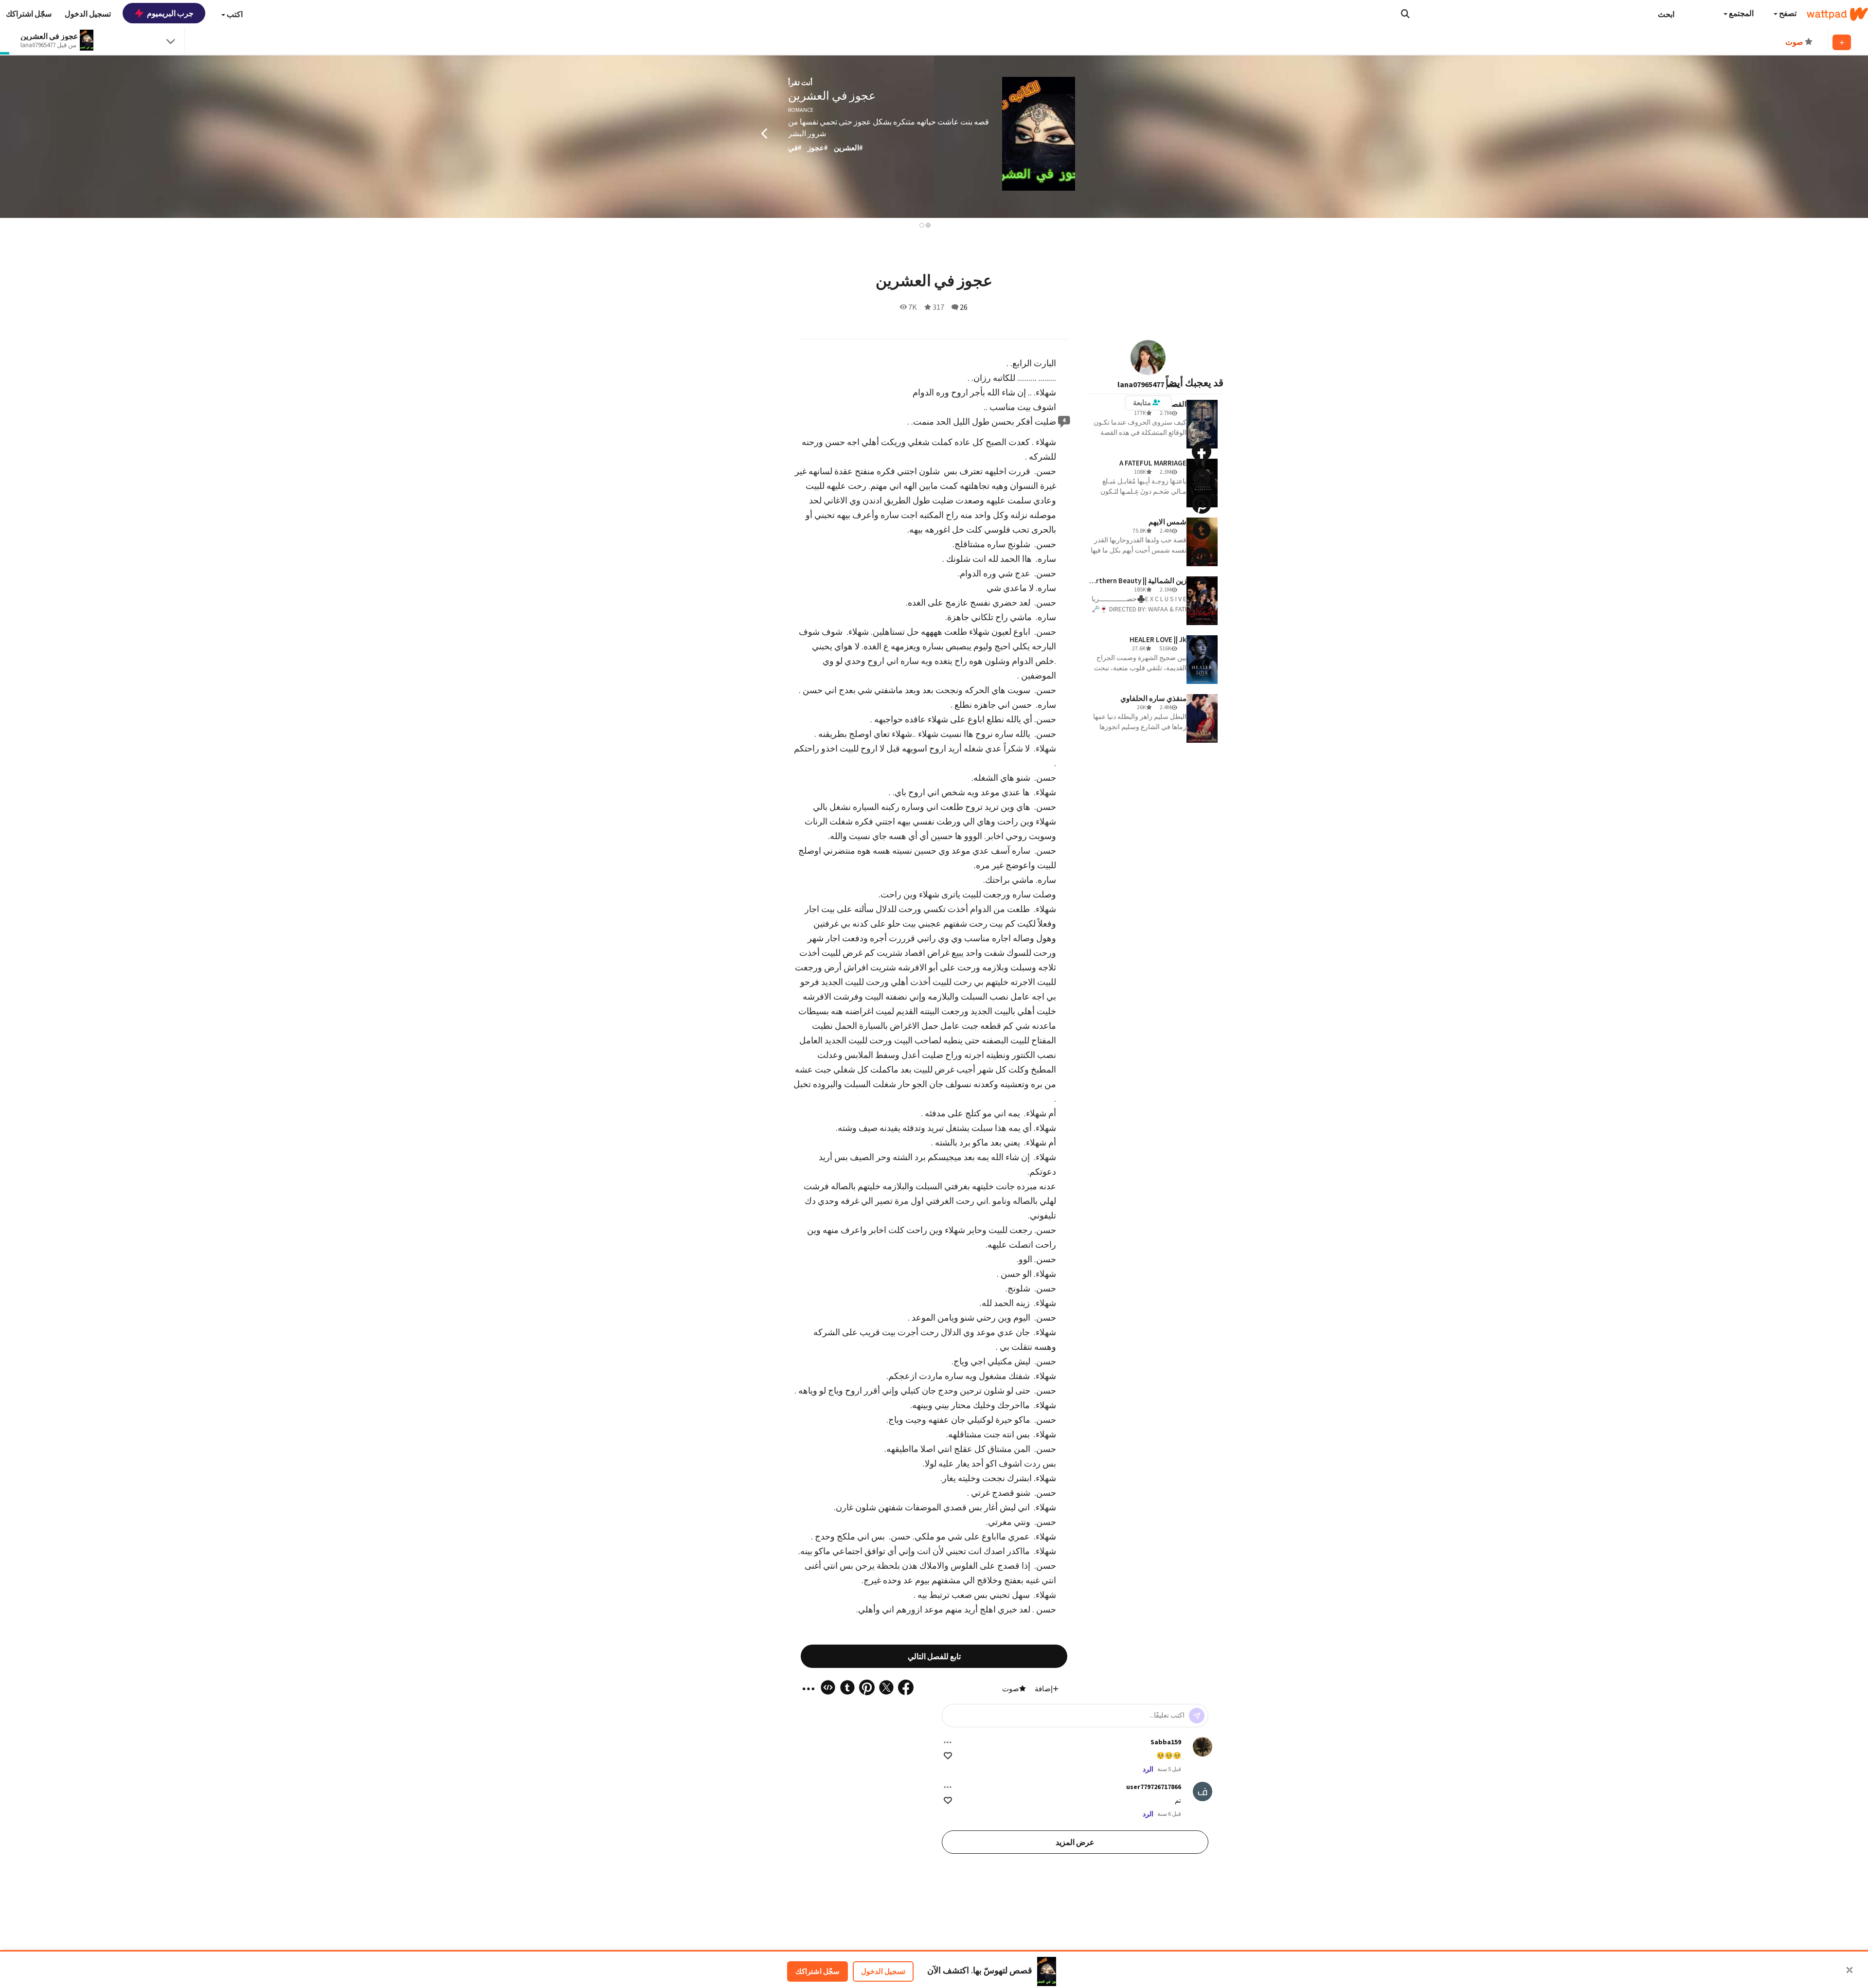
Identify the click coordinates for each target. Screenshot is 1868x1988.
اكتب (234, 14)
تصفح (1787, 13)
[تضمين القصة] (1202, 556)
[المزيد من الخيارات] (948, 1742)
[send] (1197, 1716)
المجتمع (1741, 13)
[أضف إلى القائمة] (1842, 42)
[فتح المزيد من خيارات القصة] (1202, 583)
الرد (1148, 1769)
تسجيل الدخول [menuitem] (88, 14)
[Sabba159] (1203, 1747)
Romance (801, 110)
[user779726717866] (1203, 1791)
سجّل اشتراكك (817, 1971)
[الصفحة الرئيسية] (1837, 14)
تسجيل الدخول (883, 1971)
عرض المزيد (1075, 1842)
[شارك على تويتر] (1202, 478)
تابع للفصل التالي (934, 1656)
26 (964, 307)
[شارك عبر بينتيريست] (1202, 504)
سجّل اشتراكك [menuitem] (29, 14)
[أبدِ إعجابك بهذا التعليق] (948, 1756)
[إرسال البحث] (1405, 14)
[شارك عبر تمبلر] (1202, 530)
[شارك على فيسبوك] (1202, 451)
